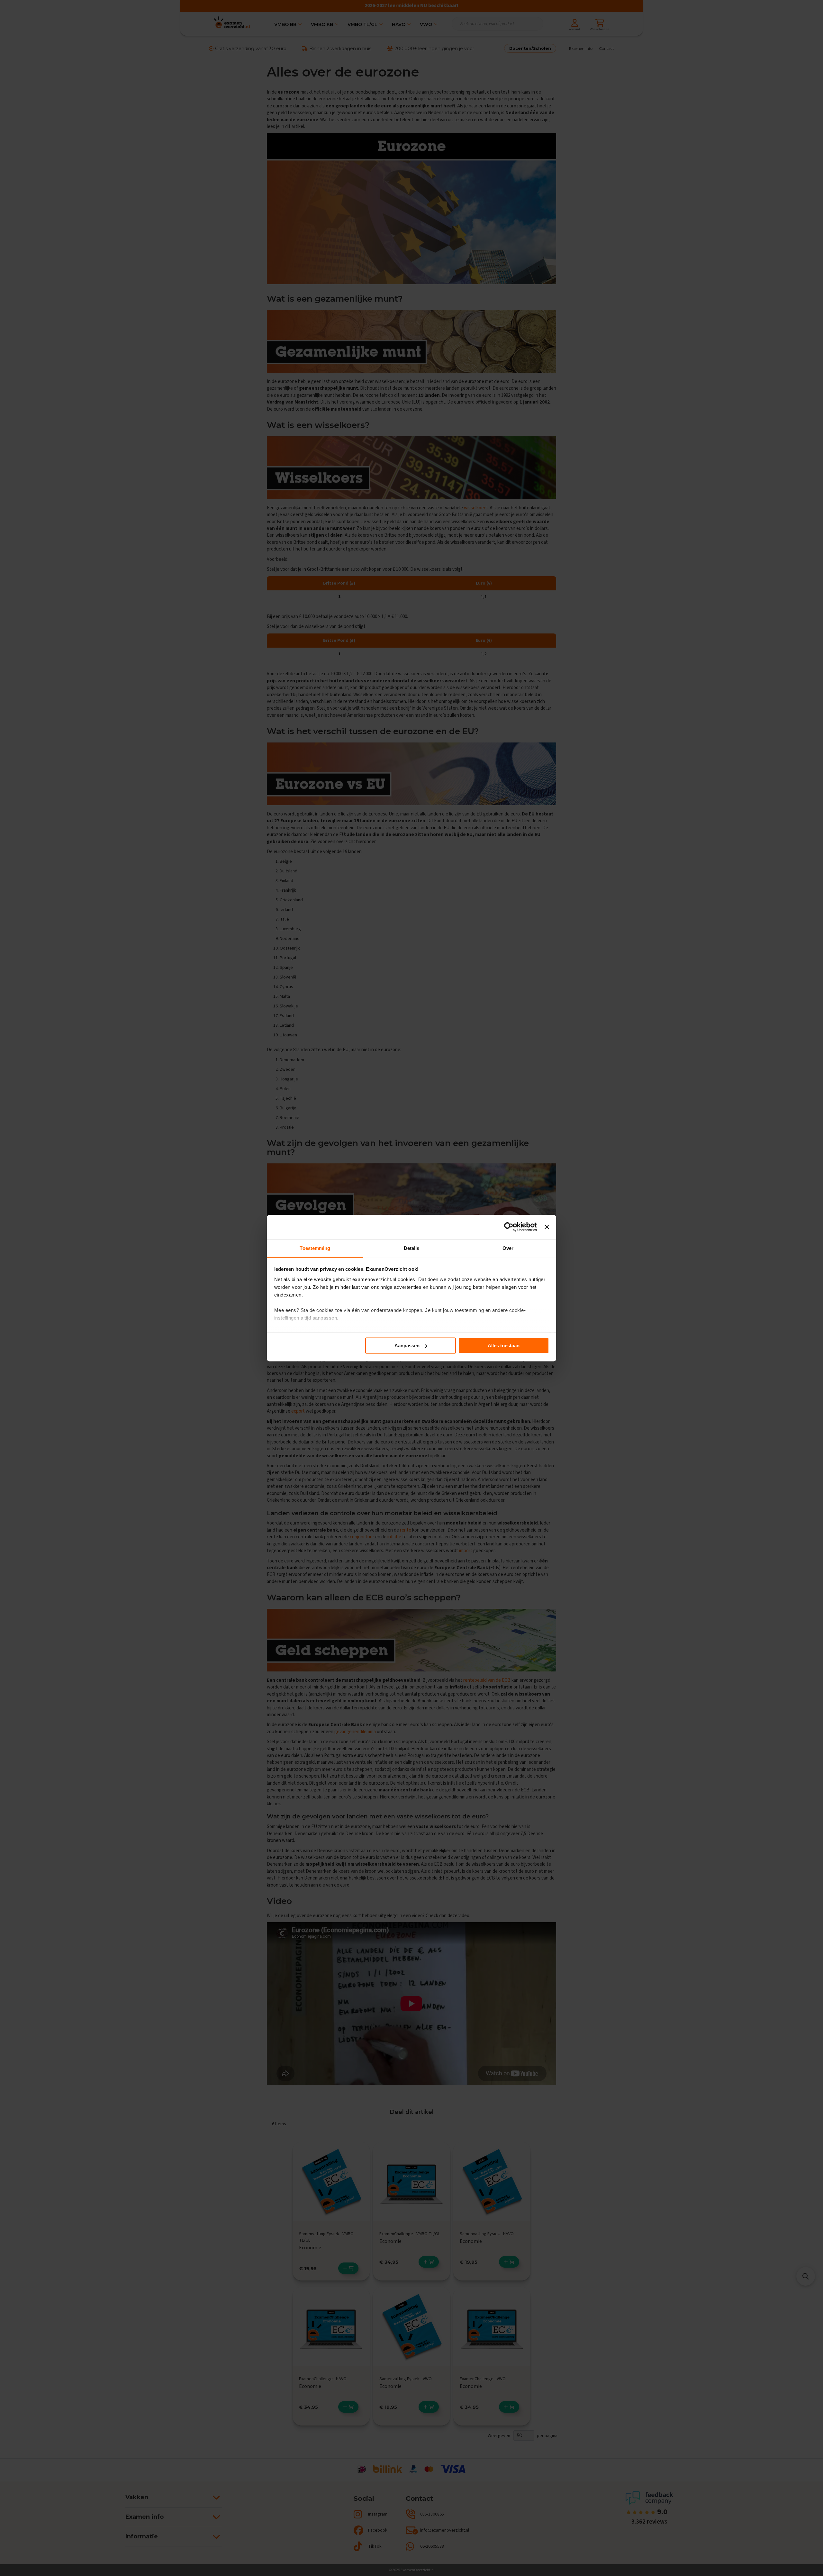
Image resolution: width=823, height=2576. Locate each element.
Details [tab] (412, 1248)
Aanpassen (407, 1346)
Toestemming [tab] (315, 1248)
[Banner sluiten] (547, 1227)
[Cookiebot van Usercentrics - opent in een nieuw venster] (509, 1227)
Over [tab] (508, 1248)
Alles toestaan (504, 1346)
